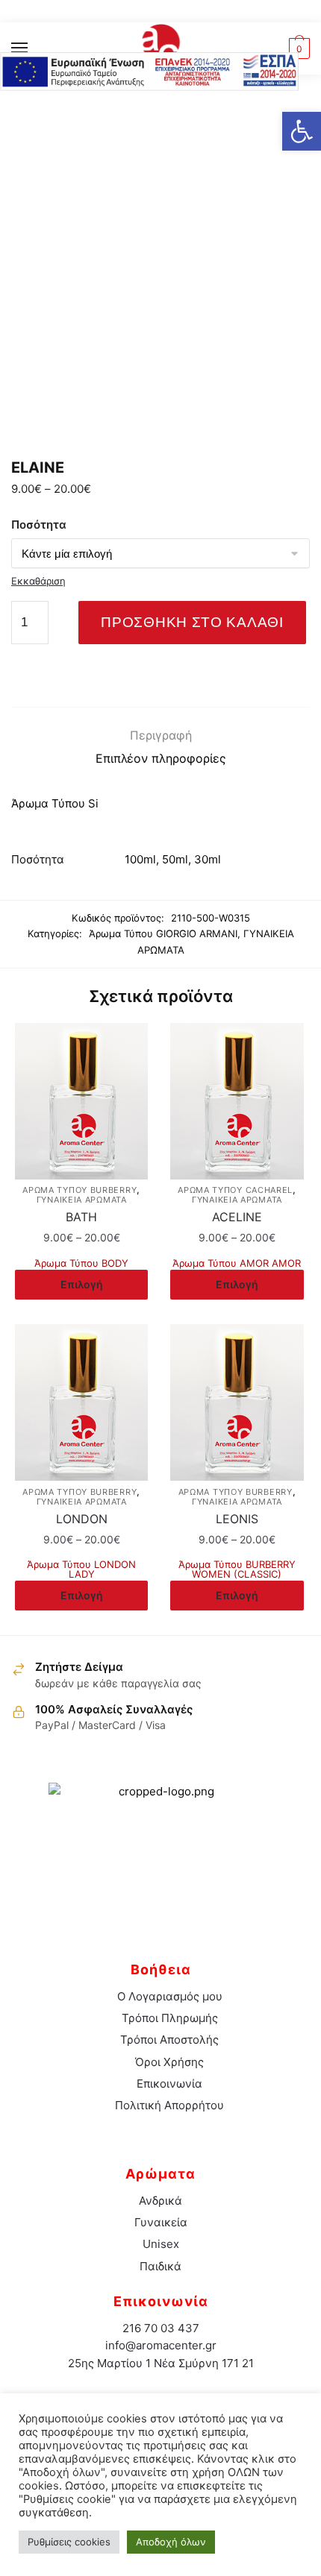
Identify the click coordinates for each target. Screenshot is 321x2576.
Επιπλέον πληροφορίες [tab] (161, 758)
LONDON (82, 1519)
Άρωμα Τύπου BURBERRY (80, 1190)
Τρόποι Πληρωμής (170, 2018)
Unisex (161, 2244)
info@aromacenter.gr (161, 2345)
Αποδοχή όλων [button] (171, 2542)
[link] (161, 48)
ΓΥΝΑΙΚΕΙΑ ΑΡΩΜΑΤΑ (82, 1200)
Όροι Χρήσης (169, 2062)
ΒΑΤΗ (81, 1217)
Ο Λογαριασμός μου (170, 1996)
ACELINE (237, 1217)
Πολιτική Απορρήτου (169, 2105)
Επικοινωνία (169, 2084)
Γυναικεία (161, 2222)
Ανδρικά (160, 2201)
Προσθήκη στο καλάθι (192, 622)
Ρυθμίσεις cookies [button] (69, 2542)
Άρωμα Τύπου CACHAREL (235, 1190)
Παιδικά (160, 2266)
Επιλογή (82, 1284)
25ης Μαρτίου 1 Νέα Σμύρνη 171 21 (161, 2363)
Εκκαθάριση (38, 581)
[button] (302, 131)
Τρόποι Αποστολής (169, 2040)
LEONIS (237, 1519)
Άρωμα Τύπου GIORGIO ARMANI (163, 933)
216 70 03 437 (161, 2328)
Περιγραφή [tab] (161, 735)
